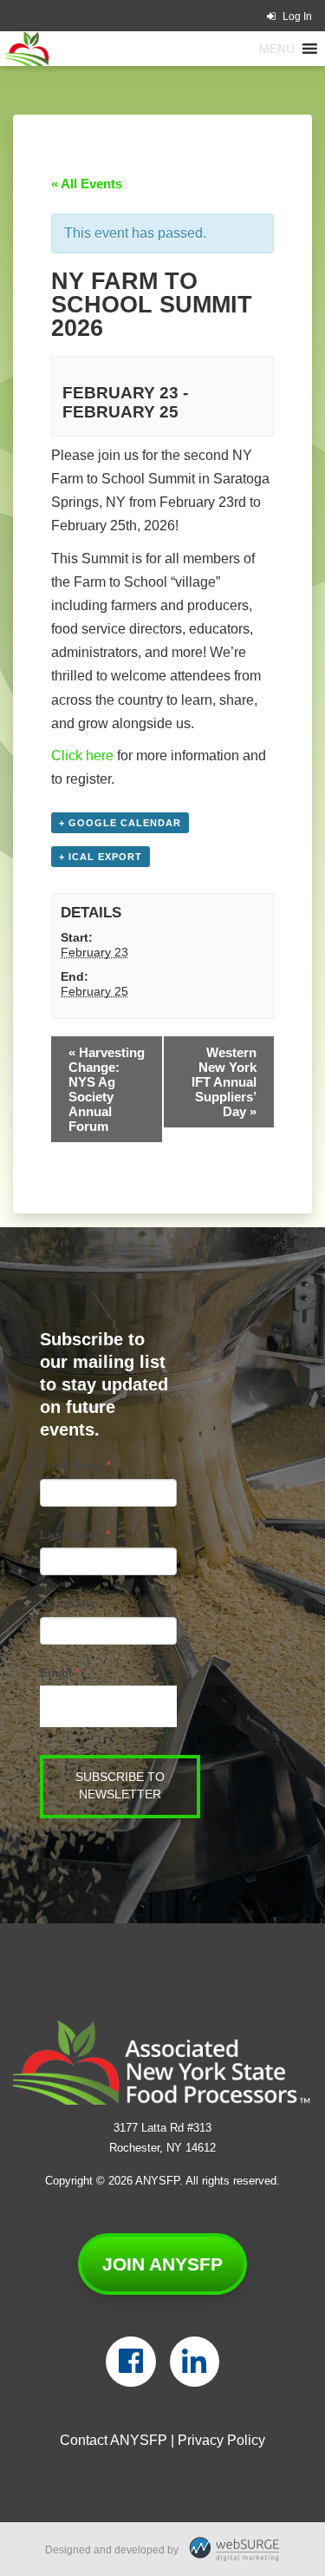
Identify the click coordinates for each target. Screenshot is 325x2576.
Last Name (75, 1534)
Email (60, 1672)
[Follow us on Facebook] (130, 2362)
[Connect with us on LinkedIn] (195, 2362)
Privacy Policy (221, 2440)
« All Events (87, 184)
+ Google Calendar (120, 823)
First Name (75, 1465)
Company (68, 1603)
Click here (82, 756)
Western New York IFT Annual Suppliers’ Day (224, 1082)
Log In (297, 16)
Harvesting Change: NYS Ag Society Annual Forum (107, 1089)
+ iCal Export (101, 857)
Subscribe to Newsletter (120, 1786)
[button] (277, 49)
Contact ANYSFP (114, 2440)
